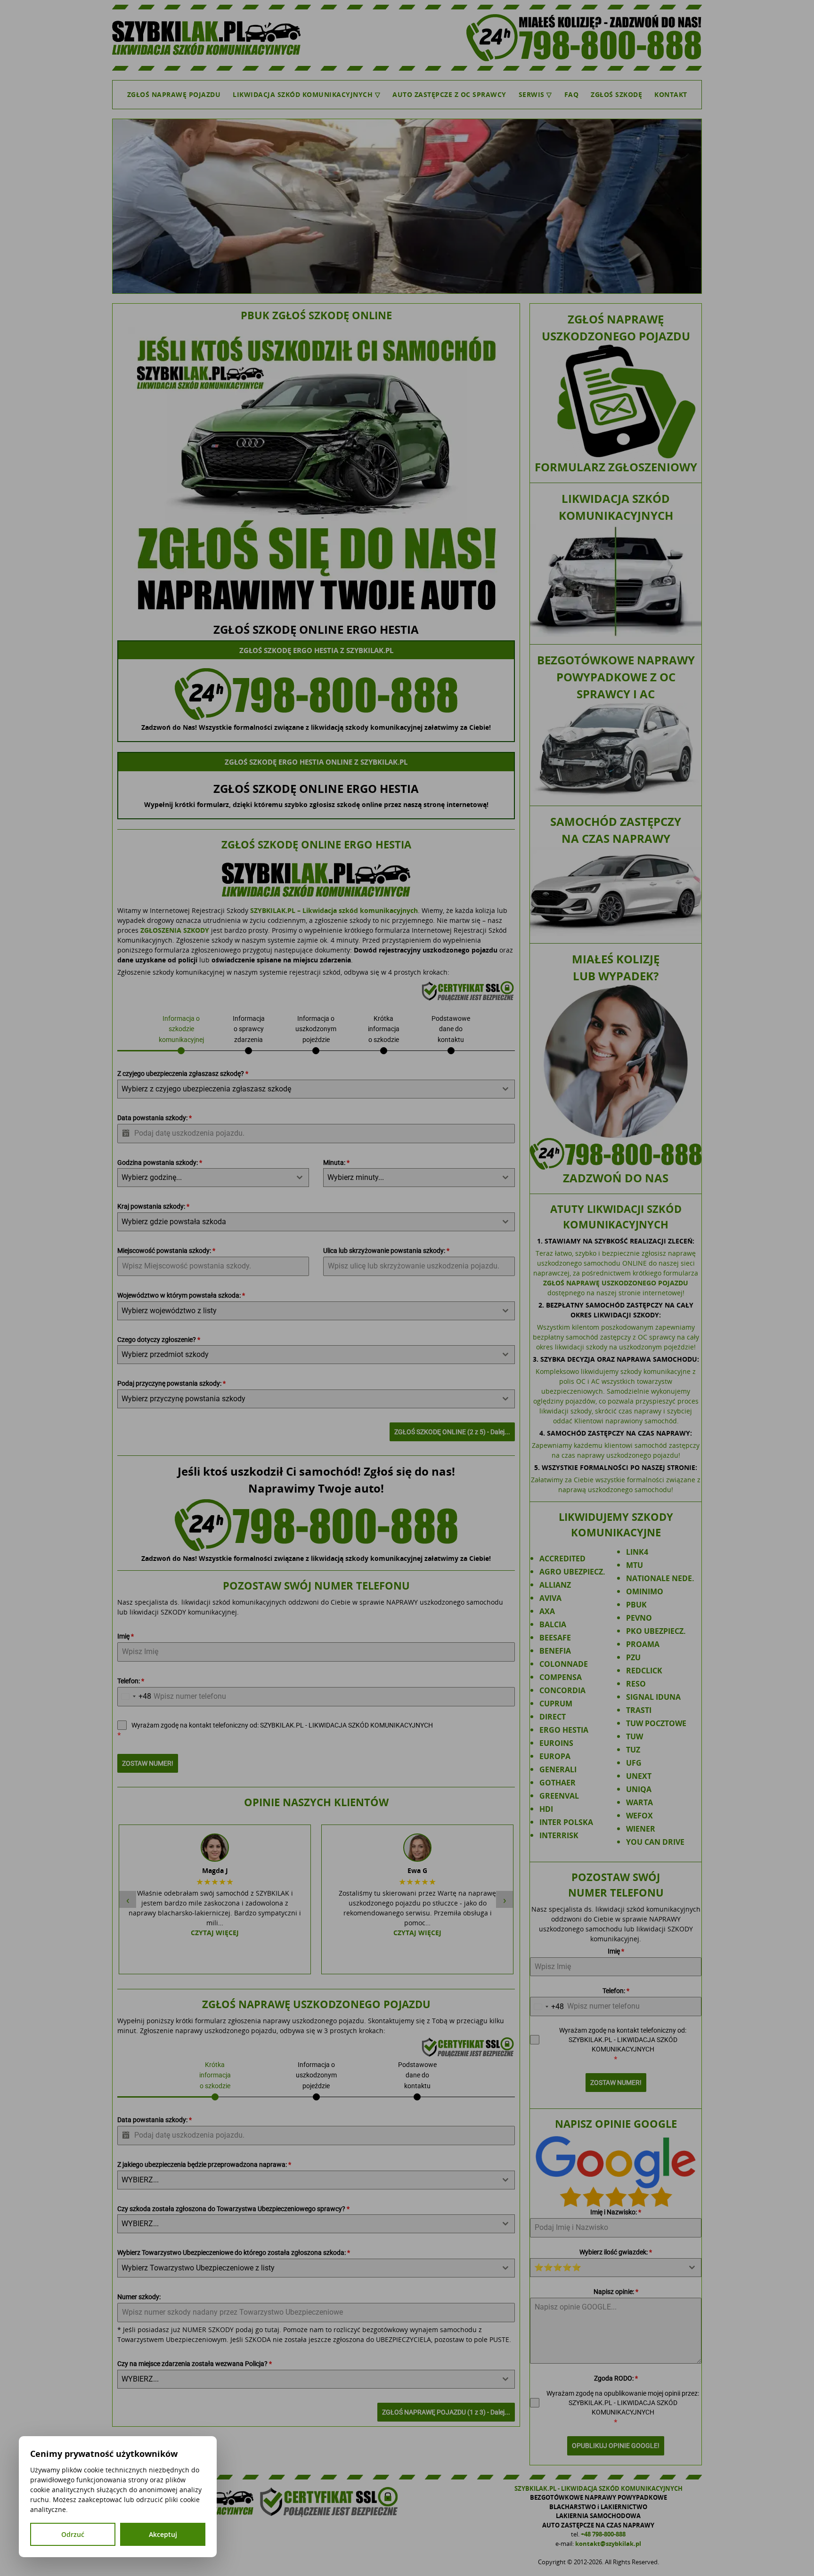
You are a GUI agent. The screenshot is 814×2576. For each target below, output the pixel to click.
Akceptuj (163, 2534)
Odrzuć (73, 2534)
